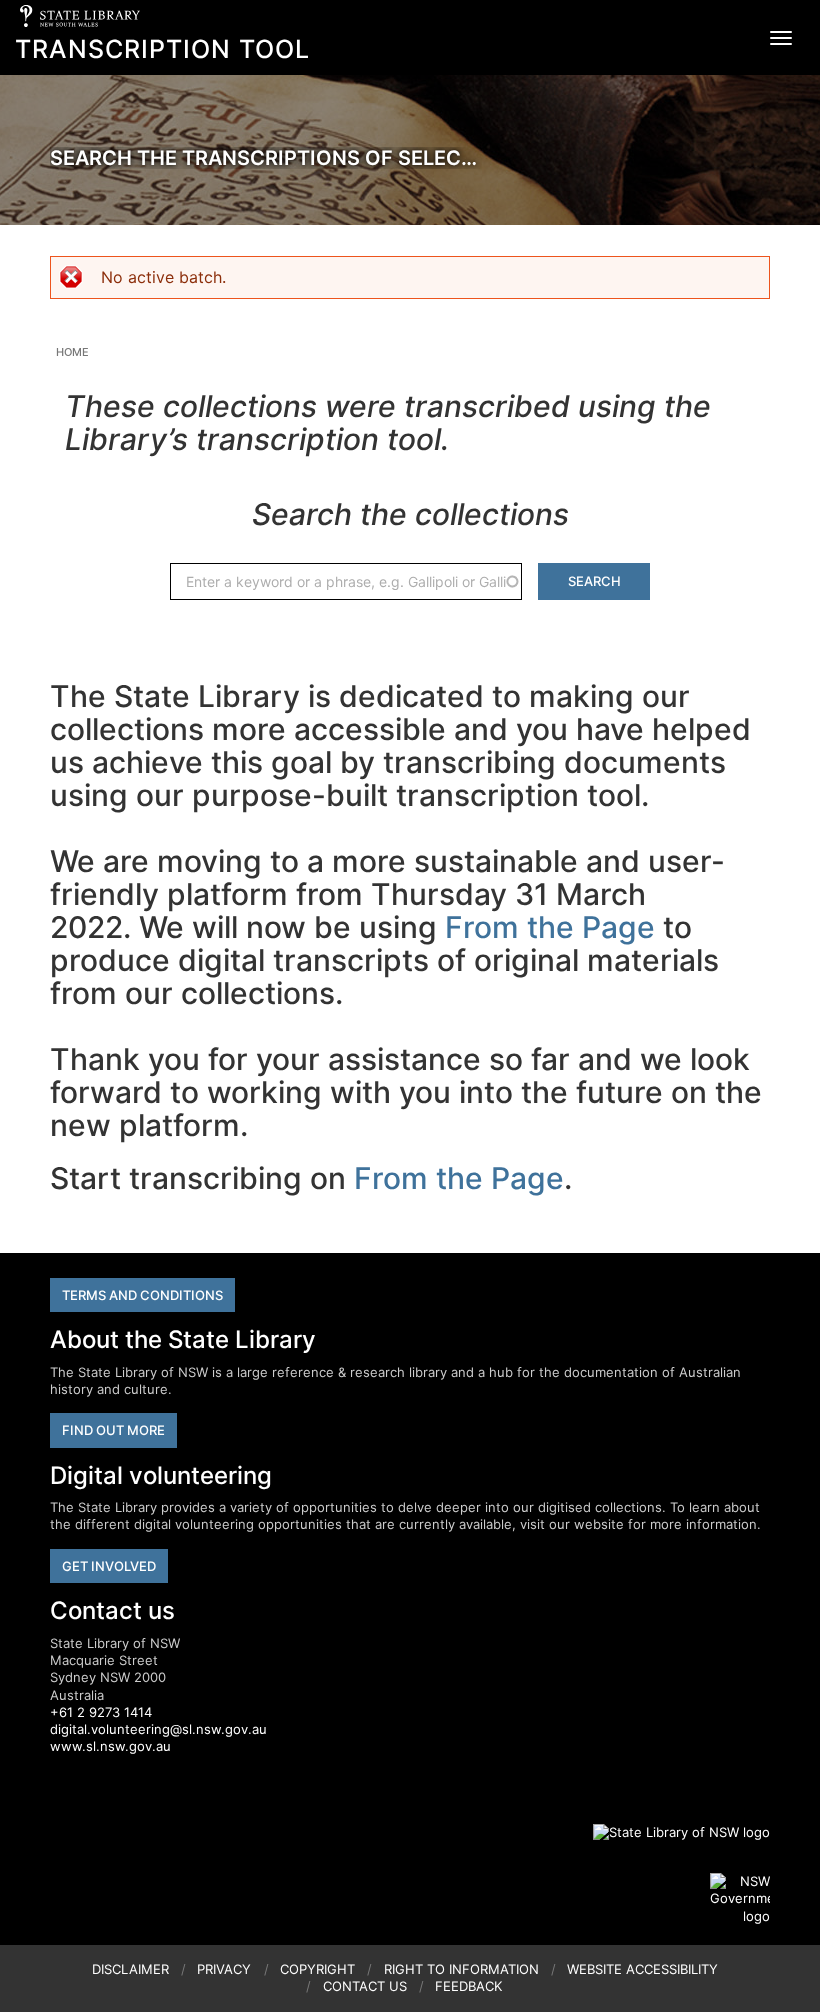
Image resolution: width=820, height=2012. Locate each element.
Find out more (113, 1430)
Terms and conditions (142, 1295)
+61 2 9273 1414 (101, 1712)
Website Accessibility (642, 1969)
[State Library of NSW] (670, 1832)
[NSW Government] (740, 1899)
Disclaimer (130, 1969)
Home (72, 352)
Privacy (224, 1969)
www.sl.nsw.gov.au (110, 1746)
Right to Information (461, 1969)
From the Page (550, 927)
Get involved (109, 1566)
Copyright (317, 1969)
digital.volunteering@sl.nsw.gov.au (158, 1729)
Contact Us (365, 1986)
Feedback (468, 1986)
